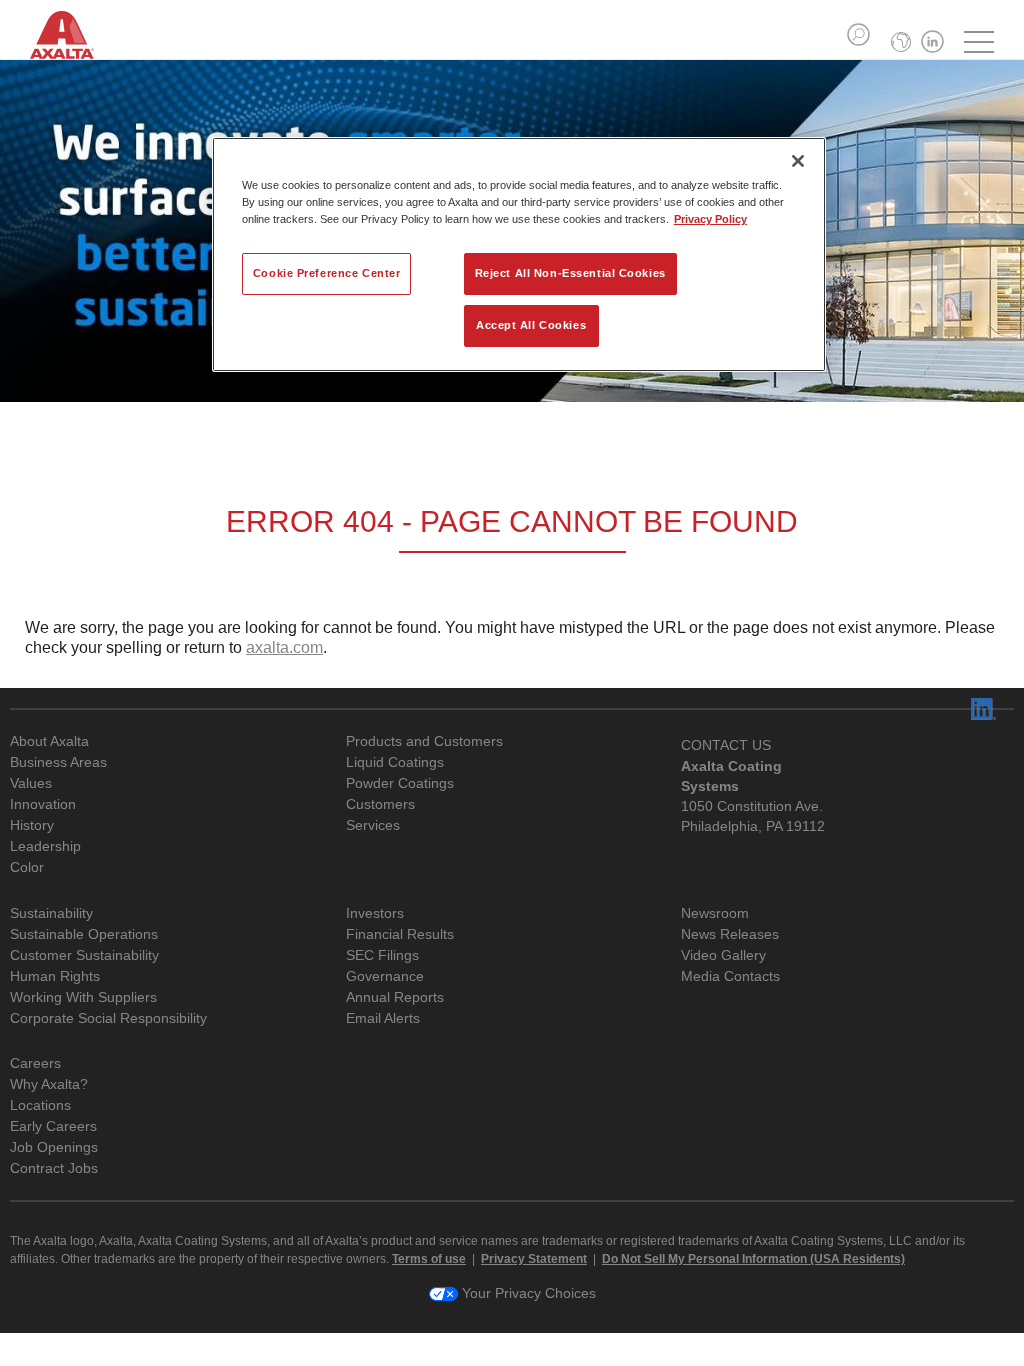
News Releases (730, 934)
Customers (380, 804)
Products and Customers (424, 741)
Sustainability (51, 913)
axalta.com (284, 647)
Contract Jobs (54, 1168)
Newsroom (715, 913)
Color (27, 867)
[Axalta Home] (72, 48)
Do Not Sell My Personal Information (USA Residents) (753, 1259)
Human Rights (55, 976)
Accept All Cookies (531, 325)
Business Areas (58, 762)
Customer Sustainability (84, 955)
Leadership (45, 846)
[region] (519, 254)
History (32, 825)
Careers (35, 1063)
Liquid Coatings (395, 762)
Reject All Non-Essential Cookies (570, 273)
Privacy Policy (710, 219)
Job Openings (54, 1147)
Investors (375, 913)
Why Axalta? (49, 1084)
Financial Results (400, 934)
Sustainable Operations (84, 934)
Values (31, 783)
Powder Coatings (400, 783)
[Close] (798, 161)
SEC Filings (382, 955)
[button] (858, 34)
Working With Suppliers (83, 997)
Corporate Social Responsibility (108, 1018)
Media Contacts (730, 976)
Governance (385, 976)
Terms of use (429, 1259)
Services (373, 825)
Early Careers (53, 1126)
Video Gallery (723, 955)
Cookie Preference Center (327, 273)
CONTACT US (726, 745)
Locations (40, 1105)
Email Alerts (383, 1018)
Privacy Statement (534, 1259)
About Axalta (49, 741)
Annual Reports (395, 997)
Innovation (43, 804)
